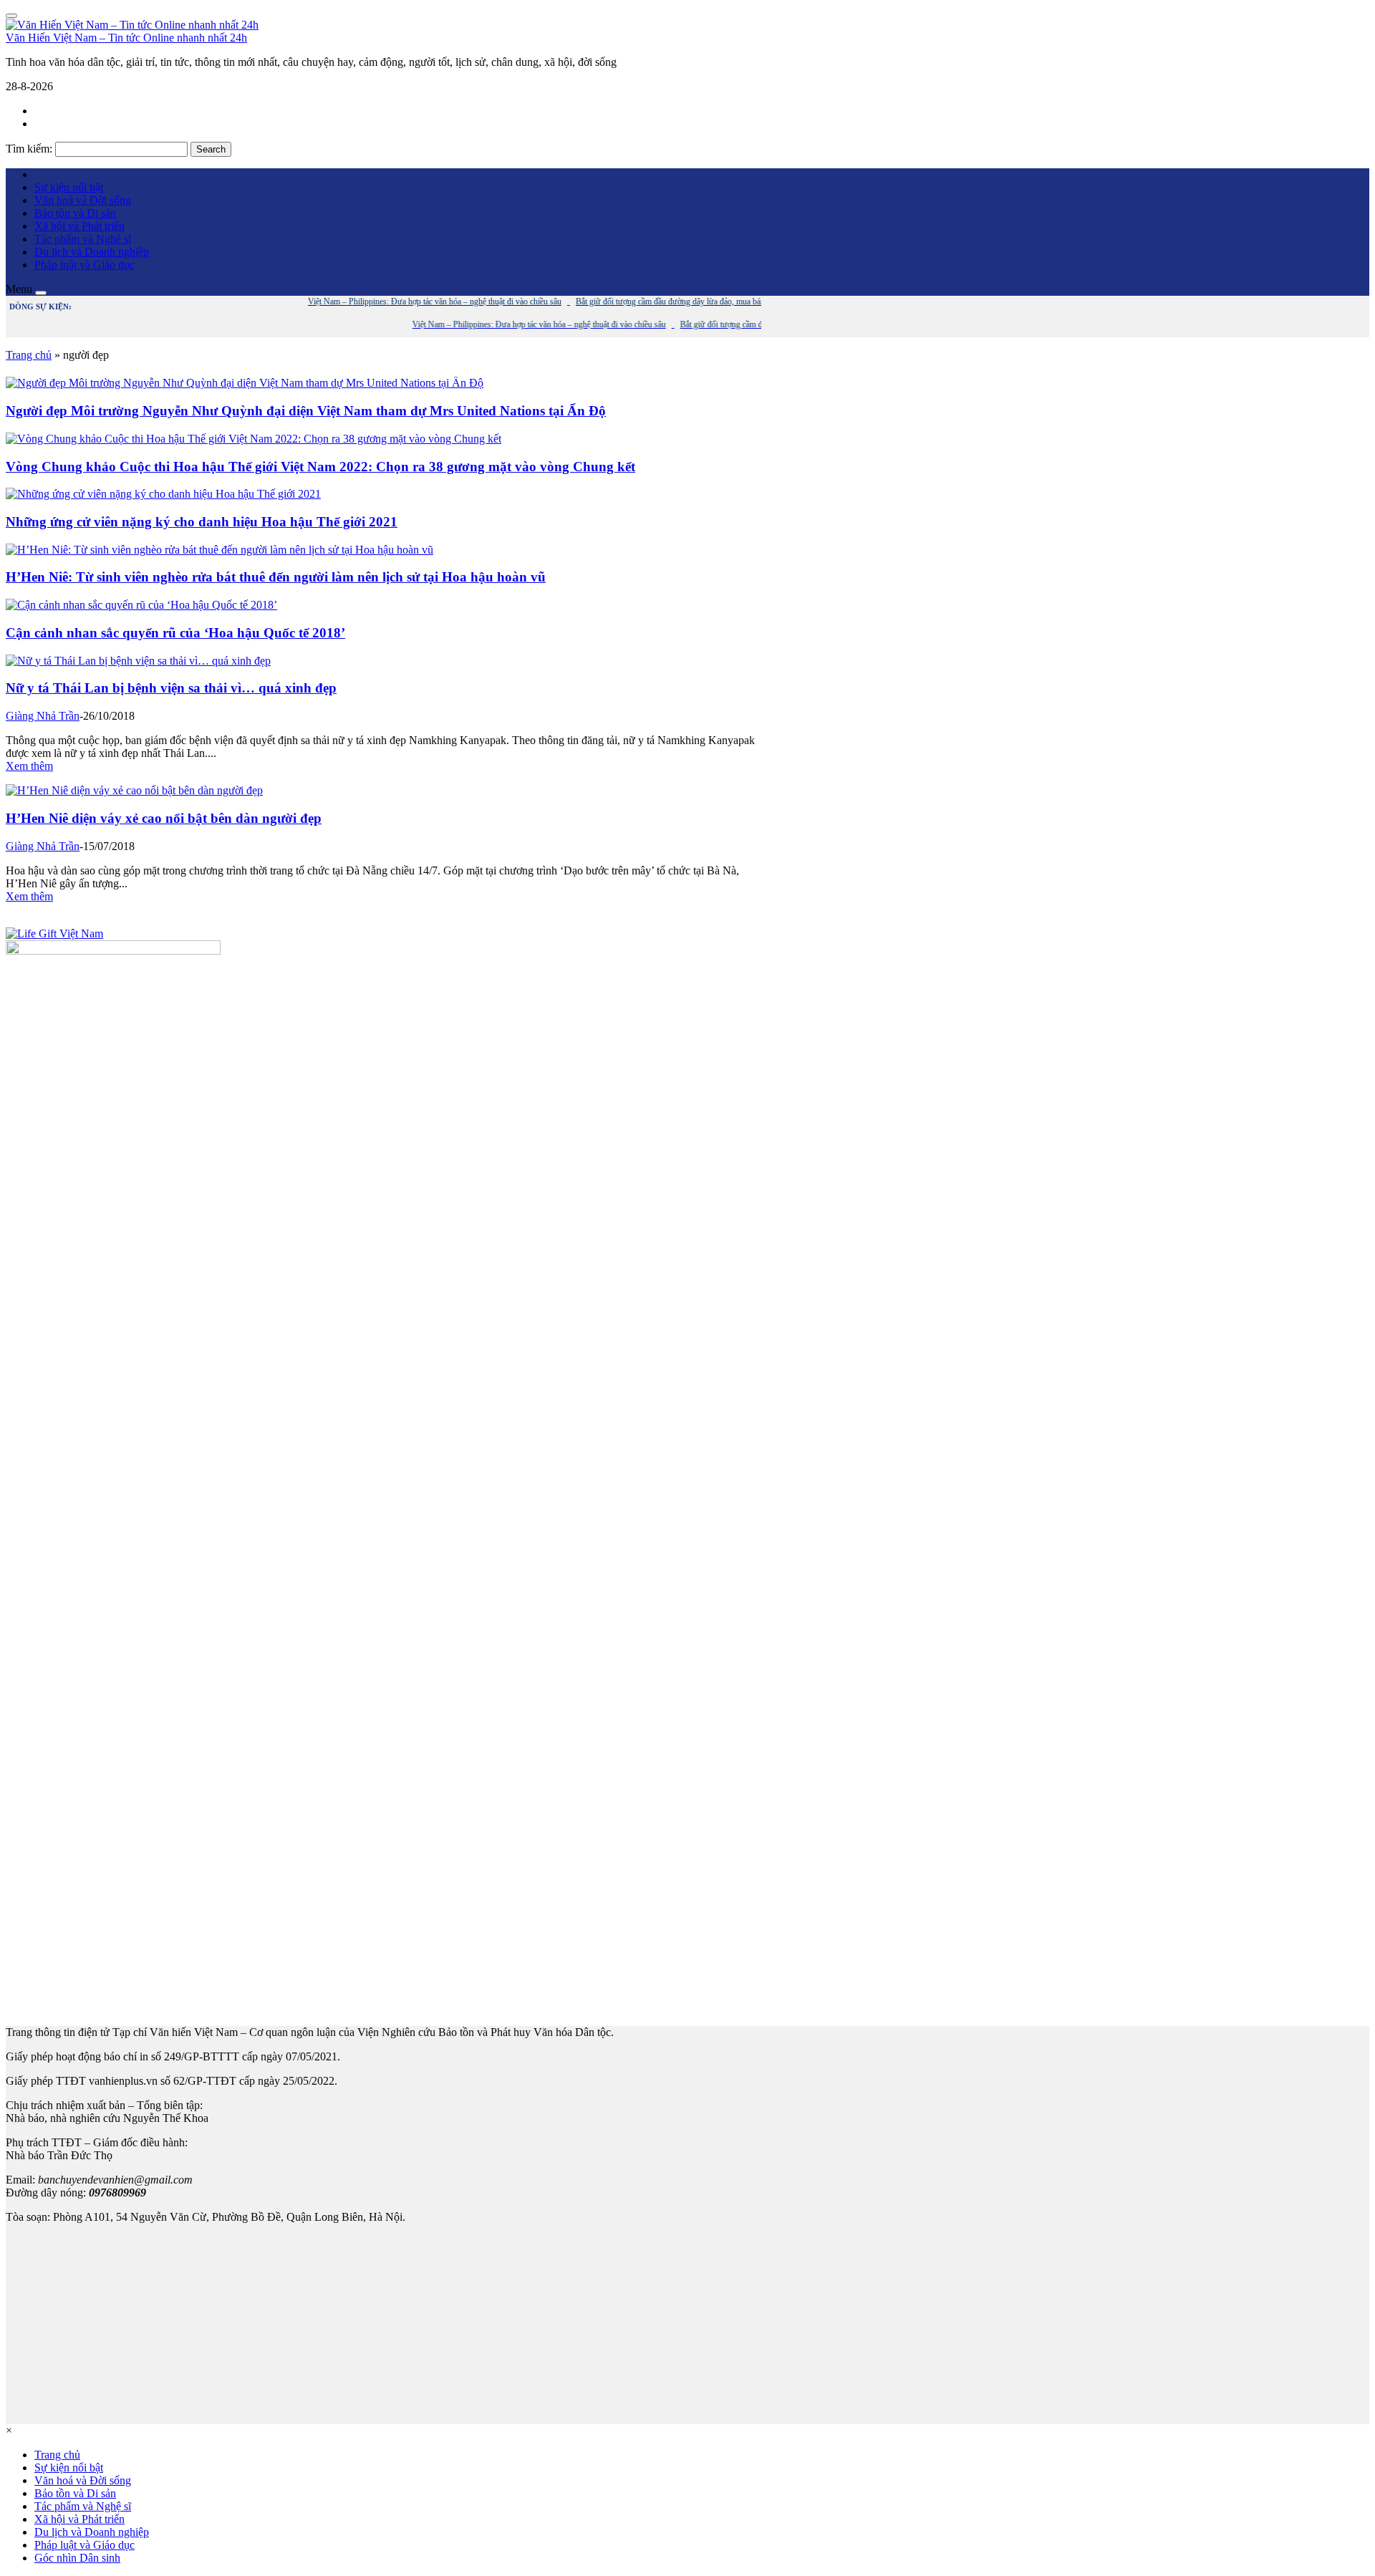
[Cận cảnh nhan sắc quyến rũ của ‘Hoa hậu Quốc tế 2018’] (141, 605)
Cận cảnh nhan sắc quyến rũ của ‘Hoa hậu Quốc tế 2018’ (175, 633)
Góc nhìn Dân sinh (77, 2558)
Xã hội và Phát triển (79, 226)
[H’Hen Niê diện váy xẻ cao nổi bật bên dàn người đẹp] (134, 790)
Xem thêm (29, 766)
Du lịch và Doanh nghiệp (92, 252)
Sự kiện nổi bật (69, 187)
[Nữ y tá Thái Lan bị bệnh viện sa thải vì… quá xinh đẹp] (138, 661)
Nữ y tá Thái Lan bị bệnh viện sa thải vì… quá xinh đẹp (171, 688)
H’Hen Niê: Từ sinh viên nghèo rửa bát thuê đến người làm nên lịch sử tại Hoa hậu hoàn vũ (276, 577)
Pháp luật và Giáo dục (85, 265)
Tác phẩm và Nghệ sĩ (83, 239)
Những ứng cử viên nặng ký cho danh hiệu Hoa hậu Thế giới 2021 (202, 522)
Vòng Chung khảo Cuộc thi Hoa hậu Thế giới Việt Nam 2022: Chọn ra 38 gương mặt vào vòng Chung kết (320, 467)
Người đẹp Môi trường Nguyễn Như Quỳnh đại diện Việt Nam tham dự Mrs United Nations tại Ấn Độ (306, 411)
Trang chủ (29, 355)
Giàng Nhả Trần (43, 716)
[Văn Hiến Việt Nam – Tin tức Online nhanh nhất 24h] (132, 25)
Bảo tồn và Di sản (75, 213)
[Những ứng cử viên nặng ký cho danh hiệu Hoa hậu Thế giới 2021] (163, 494)
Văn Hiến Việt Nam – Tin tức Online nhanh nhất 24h (126, 38)
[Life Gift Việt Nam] (54, 934)
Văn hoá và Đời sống (83, 200)
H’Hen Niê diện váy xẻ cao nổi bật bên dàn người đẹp (164, 818)
